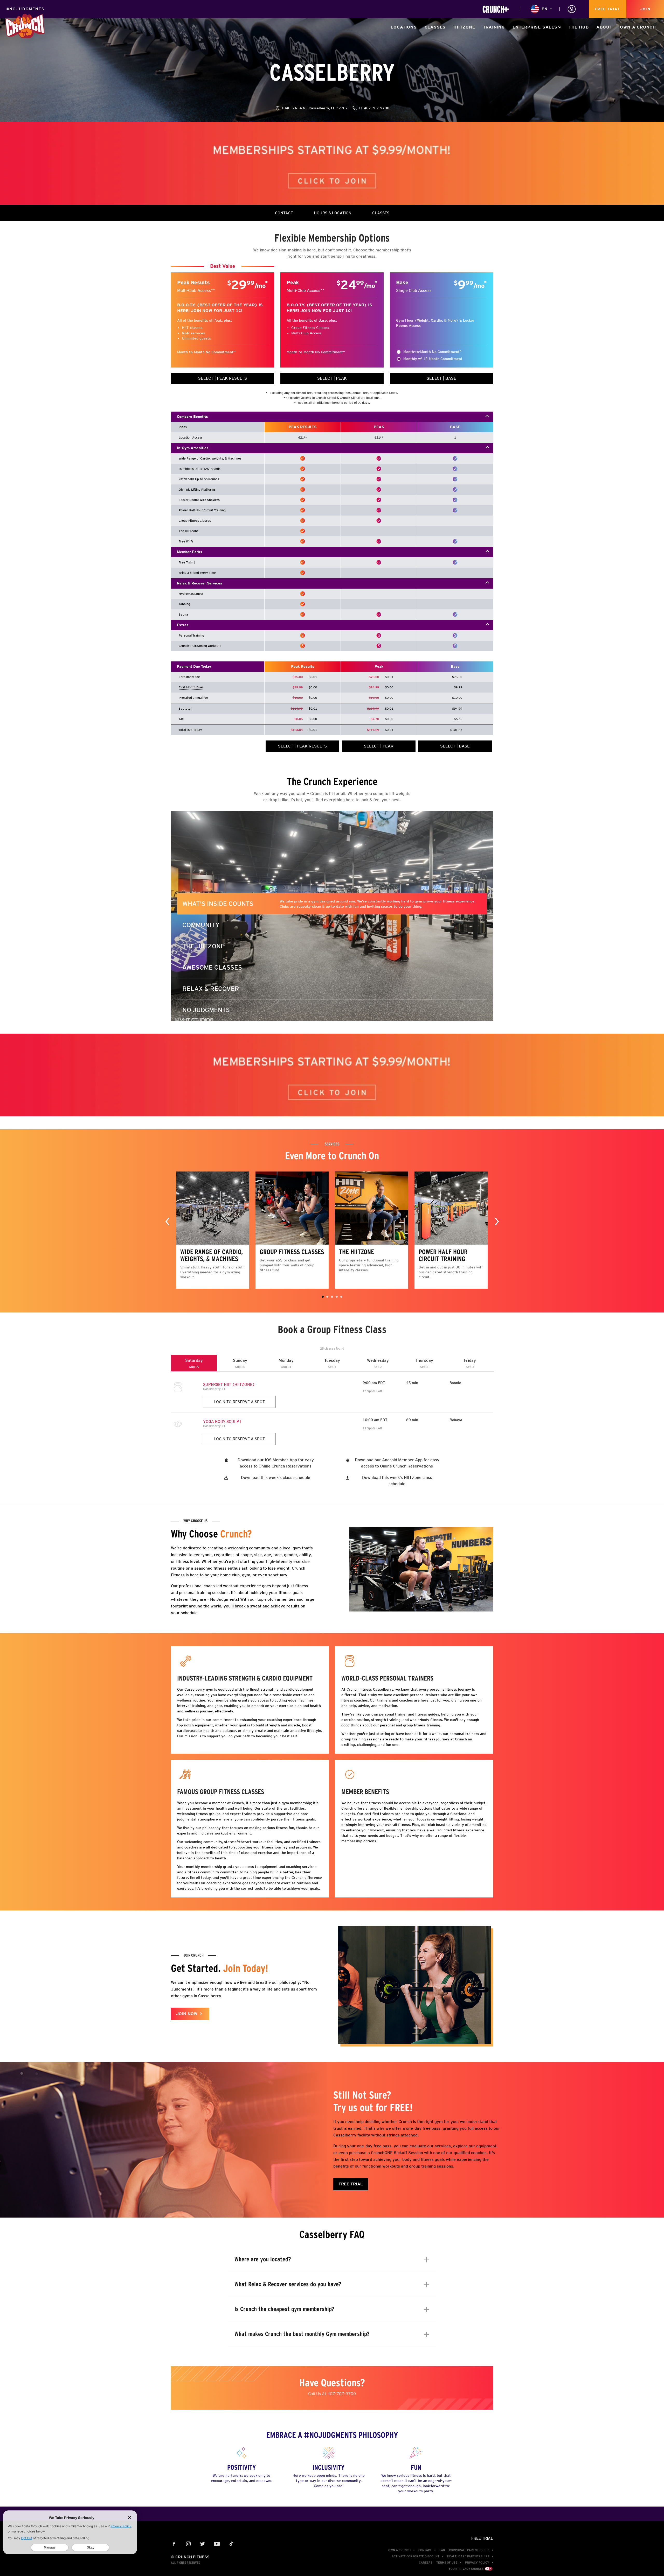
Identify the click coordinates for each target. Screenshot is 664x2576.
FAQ (442, 2550)
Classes (435, 27)
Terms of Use (447, 2563)
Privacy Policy (477, 2563)
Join (645, 9)
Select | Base (441, 378)
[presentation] (168, 1221)
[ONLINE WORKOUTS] (496, 9)
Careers (426, 2563)
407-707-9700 (342, 2394)
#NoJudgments (25, 9)
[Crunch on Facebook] (174, 2544)
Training (494, 27)
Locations (404, 27)
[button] (323, 1297)
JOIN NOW (187, 2014)
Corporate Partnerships (469, 2550)
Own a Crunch (638, 27)
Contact (425, 2550)
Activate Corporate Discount (416, 2556)
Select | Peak (332, 378)
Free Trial (608, 9)
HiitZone (464, 27)
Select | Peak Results (223, 378)
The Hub (579, 27)
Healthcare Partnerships (468, 2556)
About (604, 27)
